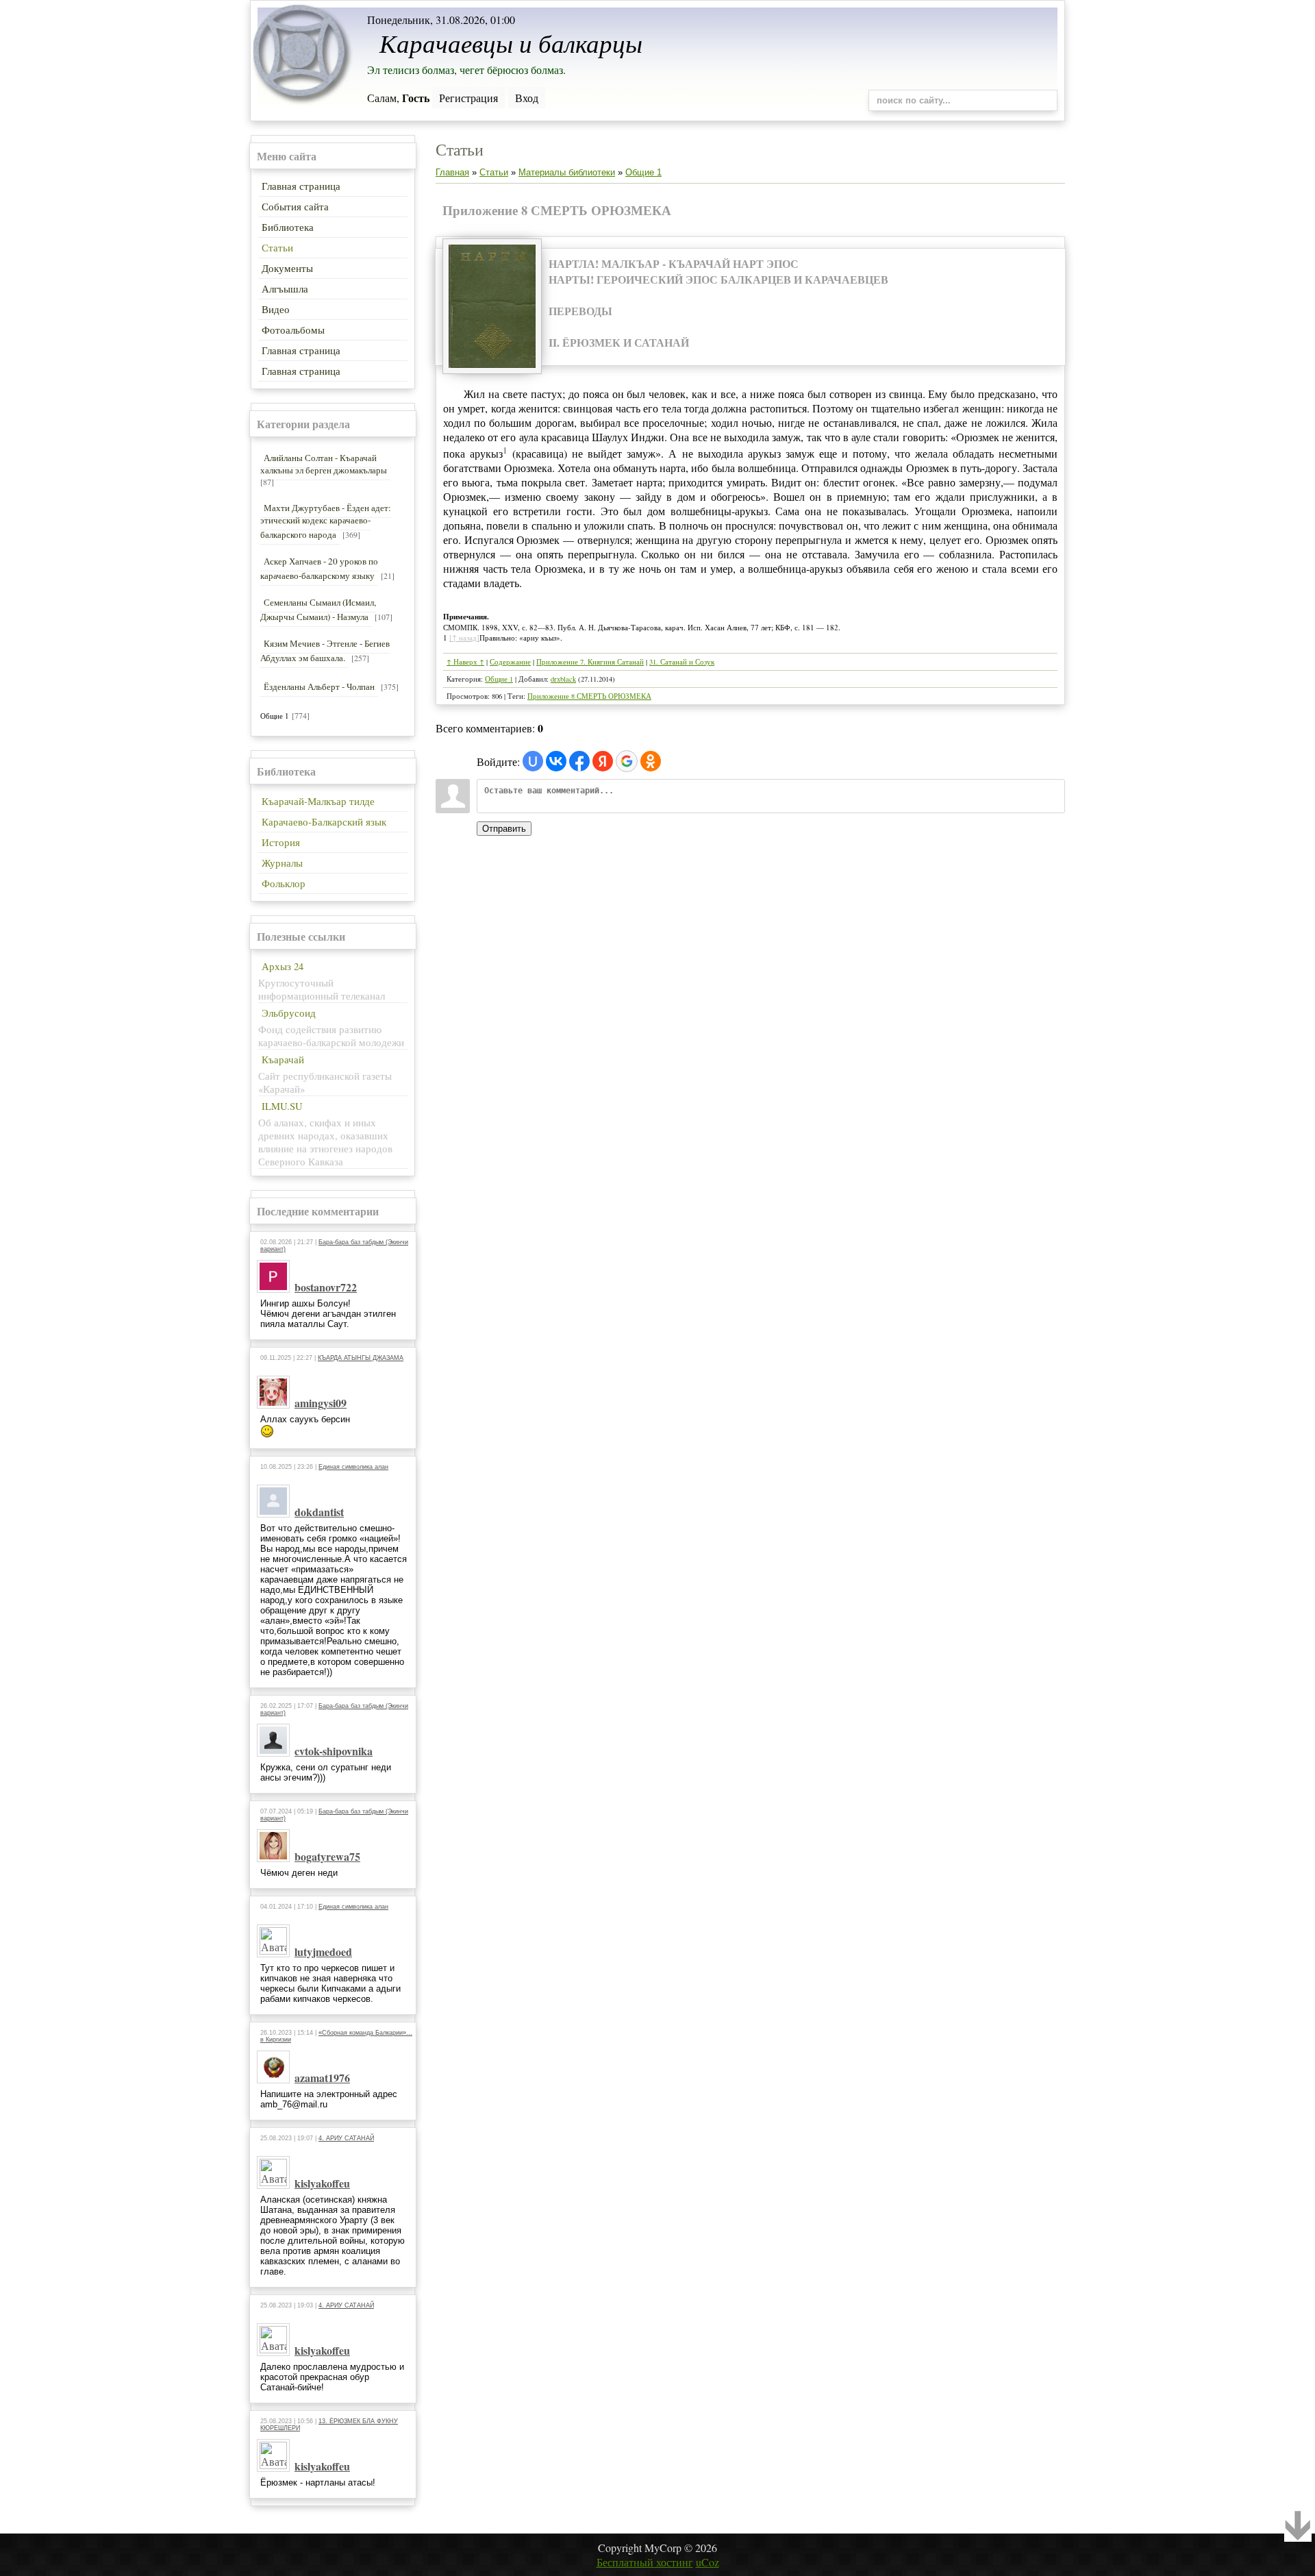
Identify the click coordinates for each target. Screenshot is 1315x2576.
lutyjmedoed (323, 1952)
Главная (452, 172)
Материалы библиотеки (567, 172)
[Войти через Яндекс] (603, 761)
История (281, 842)
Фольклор (284, 883)
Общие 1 (275, 716)
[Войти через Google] (627, 761)
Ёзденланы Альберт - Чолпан (319, 686)
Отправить (504, 829)
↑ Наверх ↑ (465, 662)
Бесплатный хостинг (645, 2562)
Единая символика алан (353, 1467)
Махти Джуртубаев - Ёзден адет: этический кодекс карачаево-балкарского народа (326, 521)
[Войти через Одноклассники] (651, 761)
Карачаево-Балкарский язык (324, 822)
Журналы (282, 863)
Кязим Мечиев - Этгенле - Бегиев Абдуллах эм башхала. (325, 651)
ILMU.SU (282, 1106)
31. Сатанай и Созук (682, 662)
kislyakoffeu (322, 2183)
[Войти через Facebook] (579, 761)
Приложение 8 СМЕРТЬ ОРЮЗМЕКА (589, 696)
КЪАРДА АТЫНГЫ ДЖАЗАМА (361, 1358)
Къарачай (283, 1060)
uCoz (707, 2562)
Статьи (494, 172)
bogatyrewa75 (327, 1856)
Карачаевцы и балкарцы (511, 42)
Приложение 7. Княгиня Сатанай (590, 662)
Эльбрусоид (289, 1013)
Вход (527, 98)
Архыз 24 (283, 966)
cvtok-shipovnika (334, 1751)
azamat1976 (322, 2078)
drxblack (563, 679)
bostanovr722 (326, 1287)
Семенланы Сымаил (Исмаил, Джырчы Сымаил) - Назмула (318, 609)
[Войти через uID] (533, 761)
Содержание (510, 662)
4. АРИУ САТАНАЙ (346, 2138)
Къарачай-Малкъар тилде (318, 801)
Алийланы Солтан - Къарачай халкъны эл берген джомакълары (324, 464)
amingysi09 (321, 1403)
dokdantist (319, 1512)
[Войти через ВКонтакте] (556, 761)
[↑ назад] (464, 637)
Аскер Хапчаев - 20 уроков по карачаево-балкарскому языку (319, 568)
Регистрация (468, 98)
